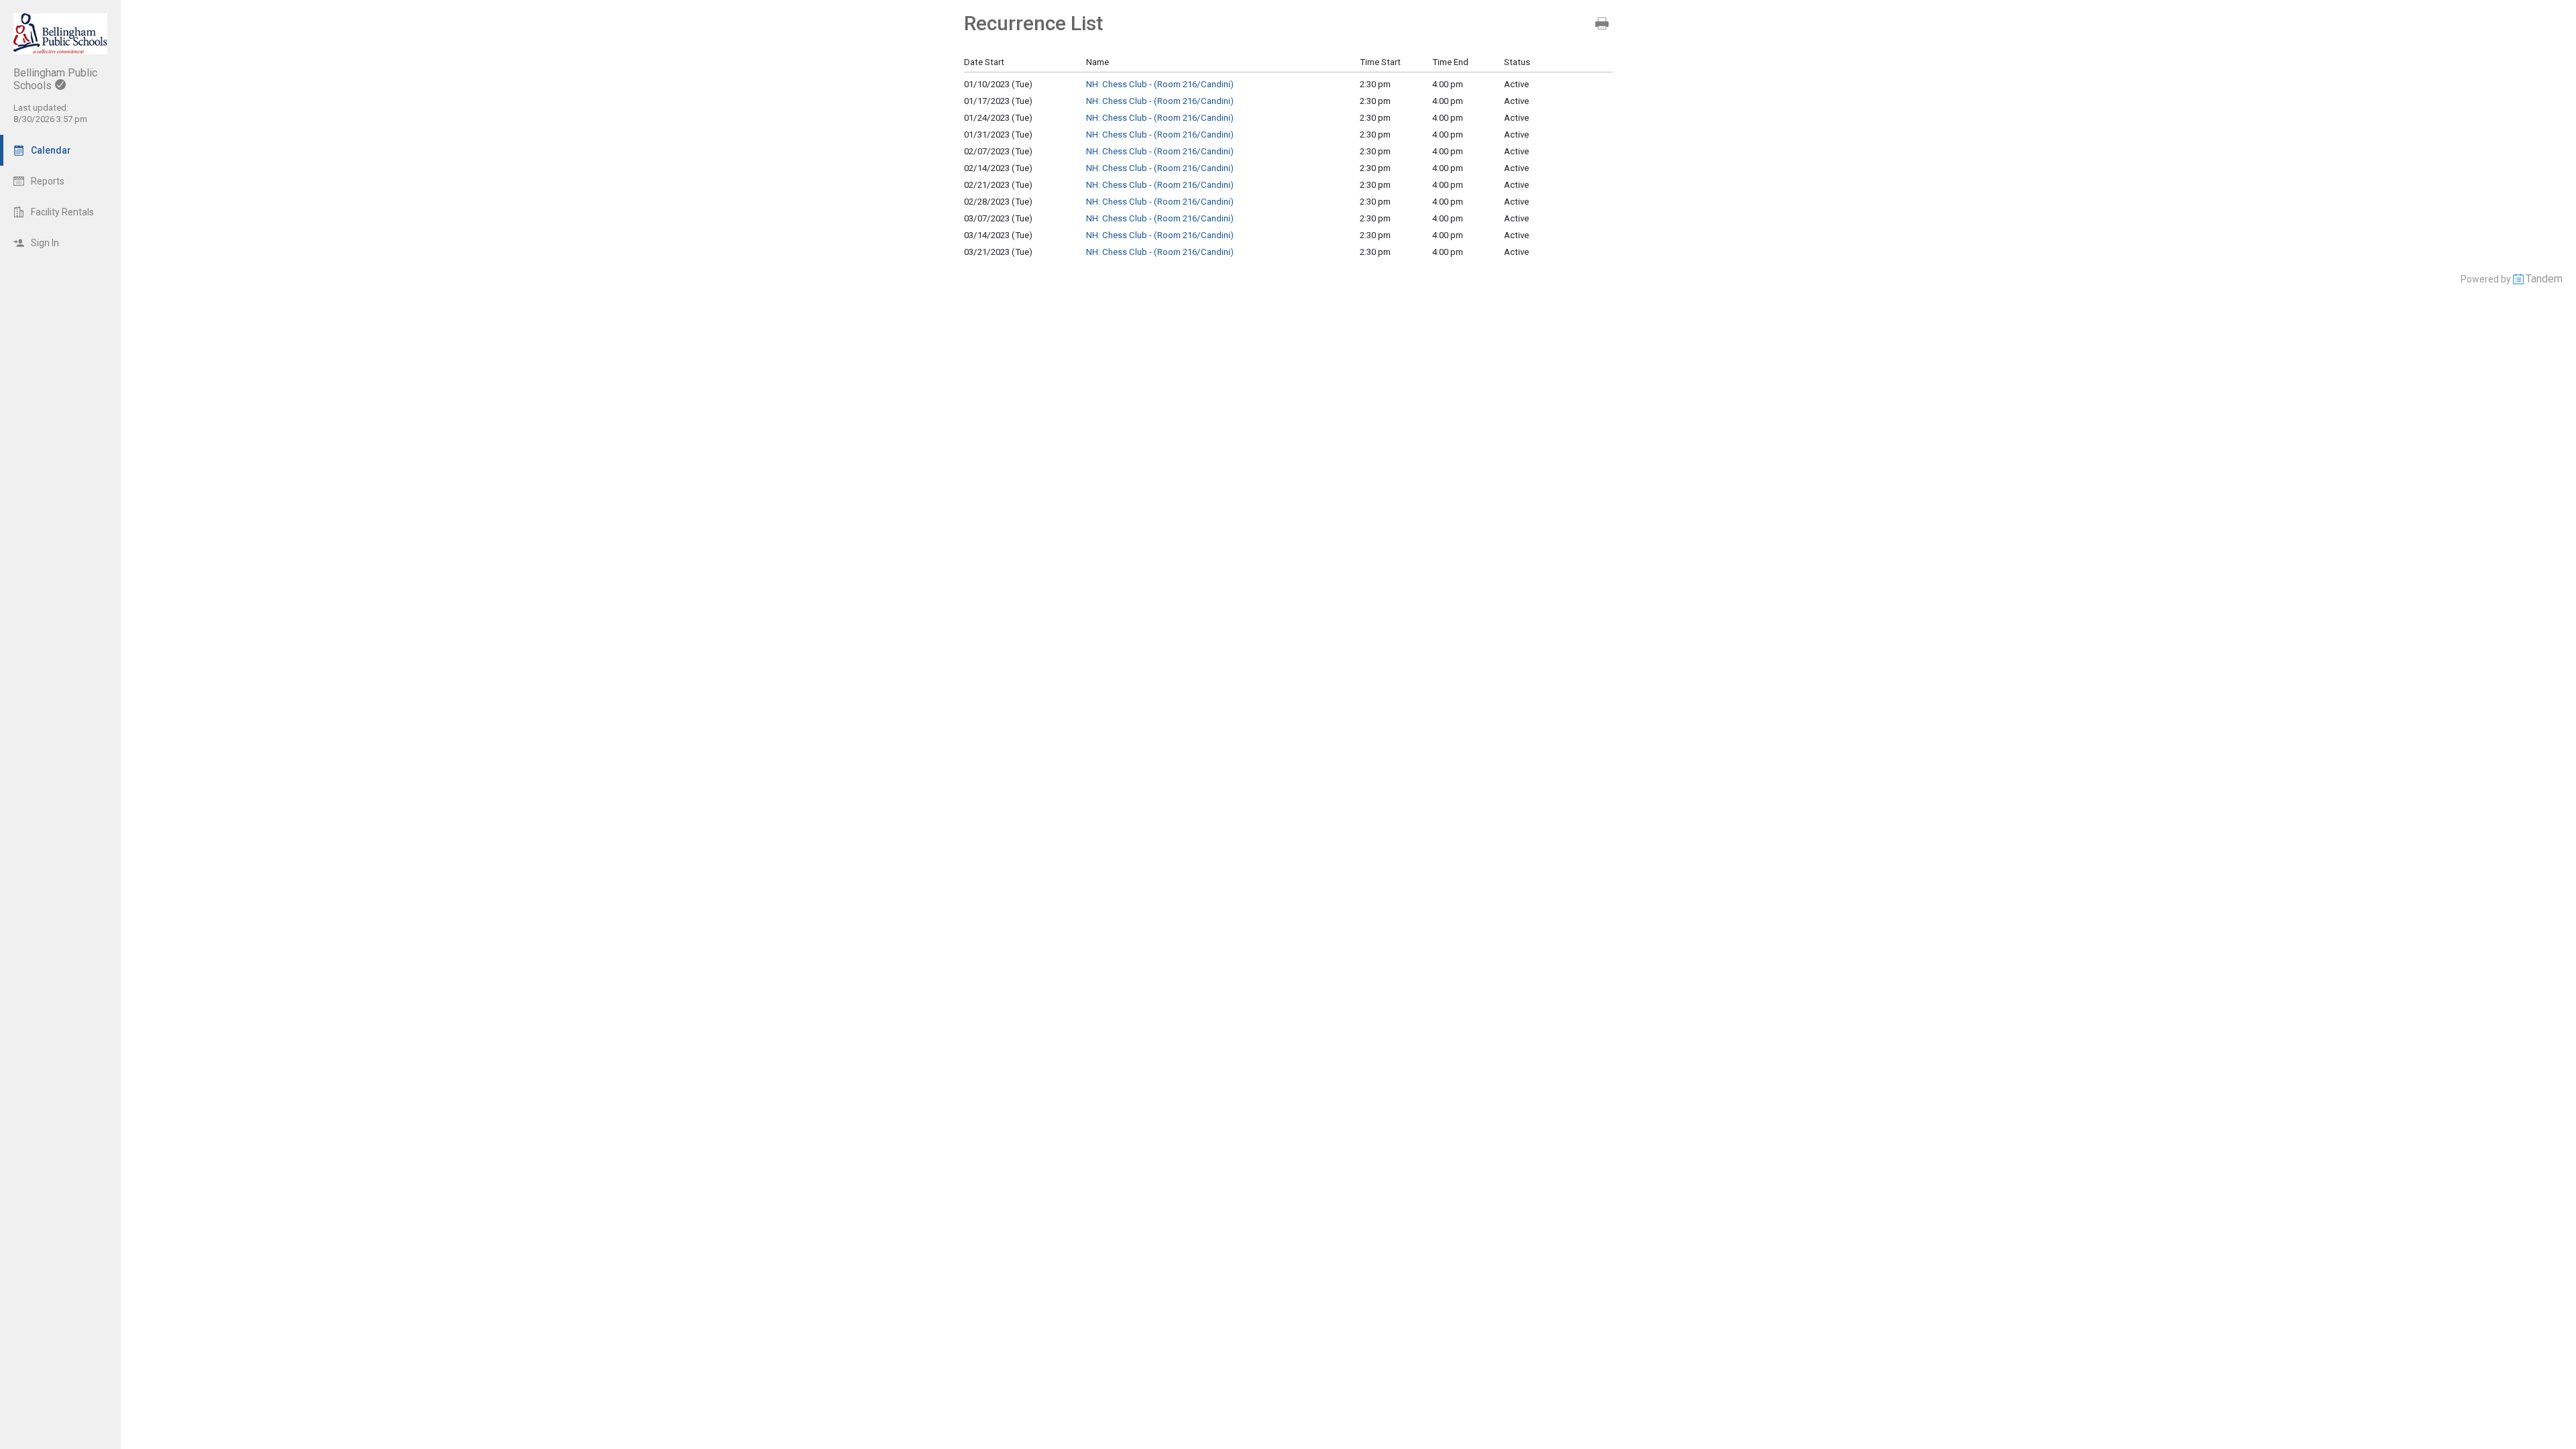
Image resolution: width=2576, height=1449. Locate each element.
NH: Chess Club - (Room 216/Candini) (1160, 84)
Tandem (2544, 279)
